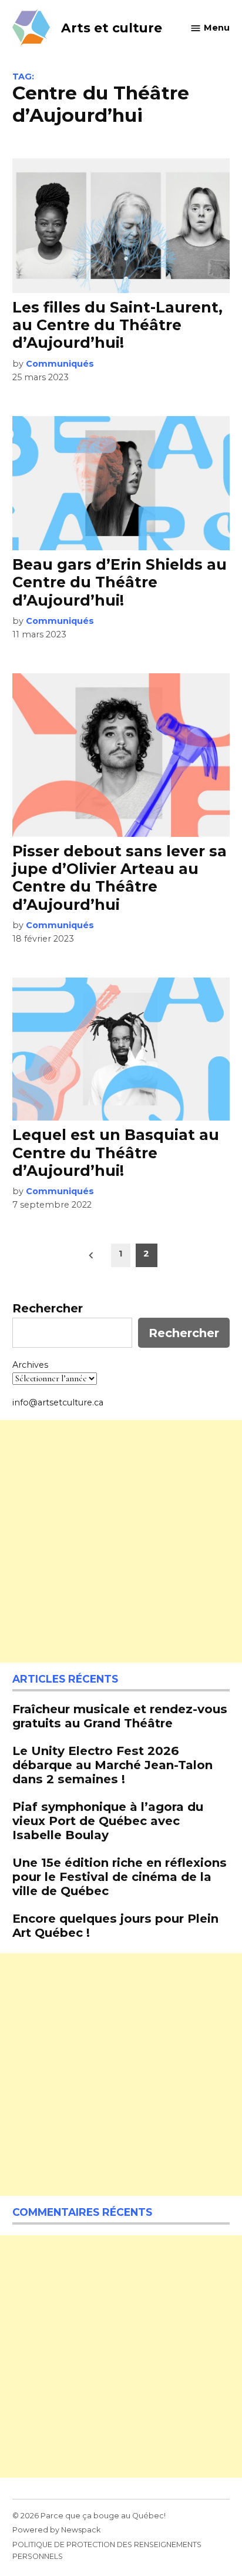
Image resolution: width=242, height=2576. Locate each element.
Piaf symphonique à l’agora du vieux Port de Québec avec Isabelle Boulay (108, 1821)
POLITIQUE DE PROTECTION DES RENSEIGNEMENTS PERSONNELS (107, 2550)
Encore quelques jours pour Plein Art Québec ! (115, 1925)
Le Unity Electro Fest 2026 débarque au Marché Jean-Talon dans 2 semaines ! (112, 1765)
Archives (30, 1365)
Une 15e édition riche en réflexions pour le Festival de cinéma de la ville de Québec (120, 1877)
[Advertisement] (121, 1541)
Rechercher (48, 1308)
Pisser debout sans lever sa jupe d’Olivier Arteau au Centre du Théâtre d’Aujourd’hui (120, 878)
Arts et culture (112, 28)
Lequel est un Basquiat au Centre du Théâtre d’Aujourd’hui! (116, 1152)
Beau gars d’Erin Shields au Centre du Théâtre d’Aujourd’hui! (120, 582)
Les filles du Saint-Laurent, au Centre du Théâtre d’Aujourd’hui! (117, 325)
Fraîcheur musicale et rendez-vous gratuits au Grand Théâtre (120, 1716)
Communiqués (60, 364)
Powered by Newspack (56, 2530)
